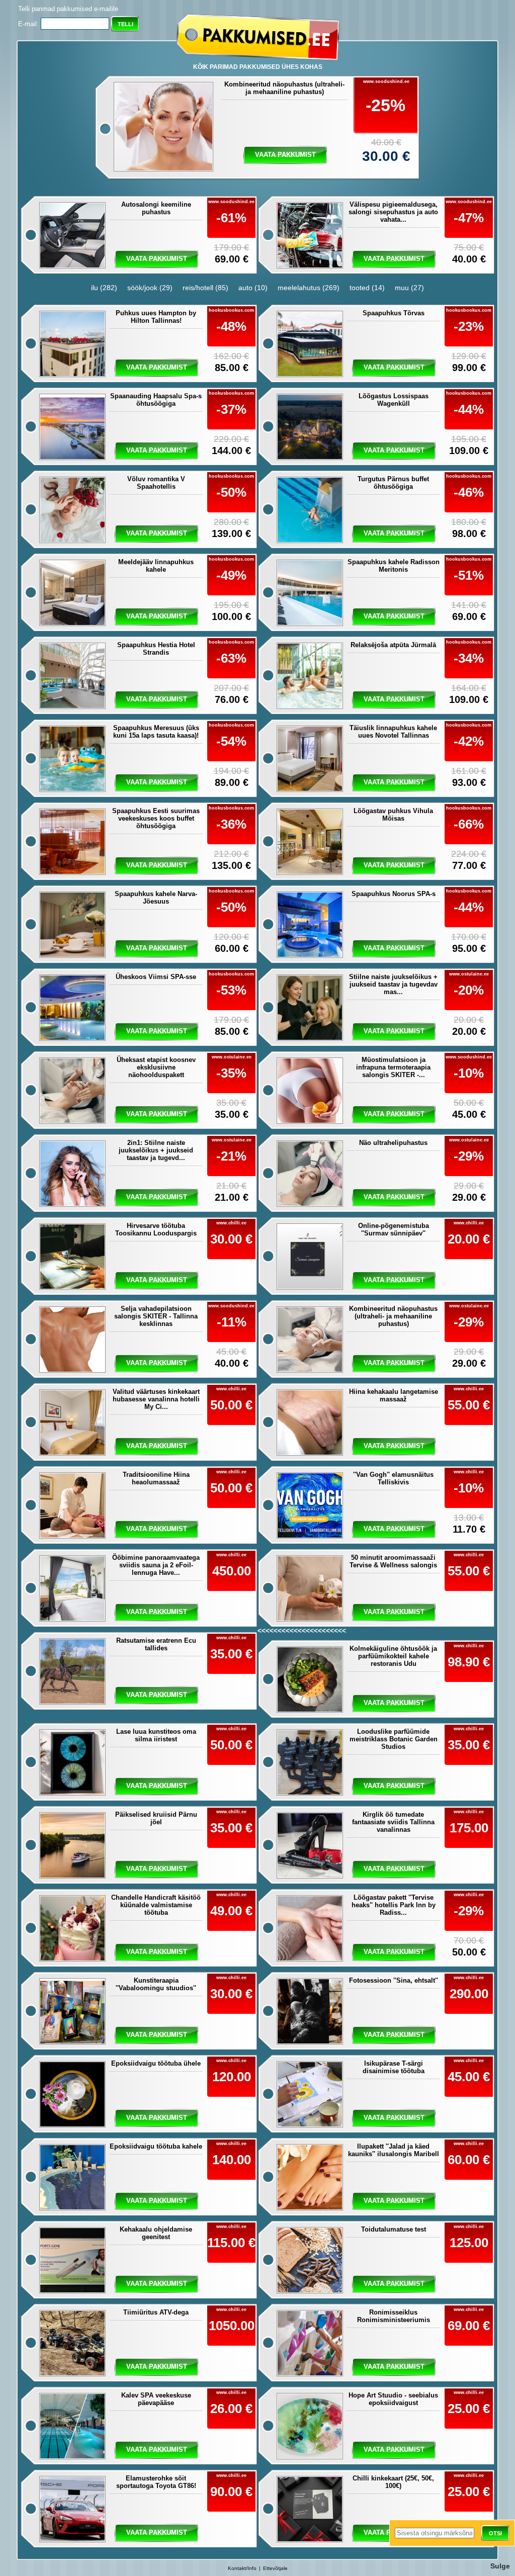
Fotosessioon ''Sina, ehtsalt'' (394, 1980)
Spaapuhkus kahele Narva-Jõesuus (156, 898)
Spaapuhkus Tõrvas (394, 313)
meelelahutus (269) (309, 288)
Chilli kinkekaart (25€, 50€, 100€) (393, 2482)
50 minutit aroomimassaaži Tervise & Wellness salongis (393, 1561)
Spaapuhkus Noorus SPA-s (394, 894)
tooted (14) (367, 288)
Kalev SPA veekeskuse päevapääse (156, 2399)
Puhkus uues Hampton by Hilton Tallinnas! (156, 317)
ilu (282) (104, 288)
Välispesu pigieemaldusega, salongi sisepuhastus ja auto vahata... (393, 212)
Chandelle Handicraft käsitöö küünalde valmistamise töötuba (156, 1905)
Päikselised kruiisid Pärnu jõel (156, 1818)
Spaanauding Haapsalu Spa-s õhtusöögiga (156, 400)
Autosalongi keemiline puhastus (156, 208)
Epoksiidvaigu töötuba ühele (156, 2063)
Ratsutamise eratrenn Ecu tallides (156, 1644)
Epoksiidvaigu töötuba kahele (156, 2146)
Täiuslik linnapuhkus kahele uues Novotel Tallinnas (393, 732)
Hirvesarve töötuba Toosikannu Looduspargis (156, 1229)
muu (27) (409, 288)
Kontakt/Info (242, 2568)
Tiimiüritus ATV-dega (156, 2312)
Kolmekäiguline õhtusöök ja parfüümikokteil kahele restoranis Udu (393, 1656)
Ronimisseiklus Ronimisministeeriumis (394, 2316)
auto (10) (253, 288)
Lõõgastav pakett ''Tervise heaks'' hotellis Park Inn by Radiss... (394, 1905)
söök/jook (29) (150, 288)
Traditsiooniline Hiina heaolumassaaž (156, 1478)
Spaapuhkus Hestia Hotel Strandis (156, 649)
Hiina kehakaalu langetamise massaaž (394, 1395)
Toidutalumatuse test (394, 2229)
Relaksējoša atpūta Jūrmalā (393, 645)
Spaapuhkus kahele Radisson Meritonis (394, 566)
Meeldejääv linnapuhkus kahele (156, 566)
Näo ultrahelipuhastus (393, 1143)
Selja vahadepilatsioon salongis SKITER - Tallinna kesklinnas (156, 1316)
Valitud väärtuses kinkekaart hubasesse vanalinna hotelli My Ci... (156, 1399)
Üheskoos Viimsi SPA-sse (156, 977)
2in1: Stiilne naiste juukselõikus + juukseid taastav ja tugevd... (156, 1150)
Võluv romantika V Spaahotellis (156, 483)
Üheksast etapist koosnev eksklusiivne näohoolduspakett (156, 1067)
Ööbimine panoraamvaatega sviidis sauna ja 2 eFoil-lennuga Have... (156, 1565)
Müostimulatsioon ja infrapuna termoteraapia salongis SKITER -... (393, 1067)
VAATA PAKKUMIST (394, 1612)
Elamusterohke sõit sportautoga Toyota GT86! (156, 2482)
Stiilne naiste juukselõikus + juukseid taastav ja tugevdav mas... (393, 984)
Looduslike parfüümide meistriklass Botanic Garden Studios (394, 1739)
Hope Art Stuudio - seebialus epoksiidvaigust (393, 2399)
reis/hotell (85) (205, 288)
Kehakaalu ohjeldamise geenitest (156, 2233)
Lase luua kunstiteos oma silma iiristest (156, 1735)
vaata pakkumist (285, 155)
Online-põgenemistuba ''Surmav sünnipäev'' (394, 1229)
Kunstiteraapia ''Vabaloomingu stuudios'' (156, 1984)
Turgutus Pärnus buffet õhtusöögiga (393, 483)
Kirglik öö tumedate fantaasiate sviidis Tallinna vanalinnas (393, 1822)
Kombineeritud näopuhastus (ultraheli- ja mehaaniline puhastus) (284, 88)
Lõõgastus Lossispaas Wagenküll (394, 400)
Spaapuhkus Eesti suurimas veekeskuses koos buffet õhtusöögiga (156, 818)
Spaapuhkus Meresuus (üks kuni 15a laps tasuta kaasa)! (156, 732)
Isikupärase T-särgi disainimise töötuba (394, 2067)
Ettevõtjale (275, 2568)
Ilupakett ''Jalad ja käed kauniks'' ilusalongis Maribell (394, 2150)
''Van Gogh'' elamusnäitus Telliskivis (393, 1478)
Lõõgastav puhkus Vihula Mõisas (393, 815)
